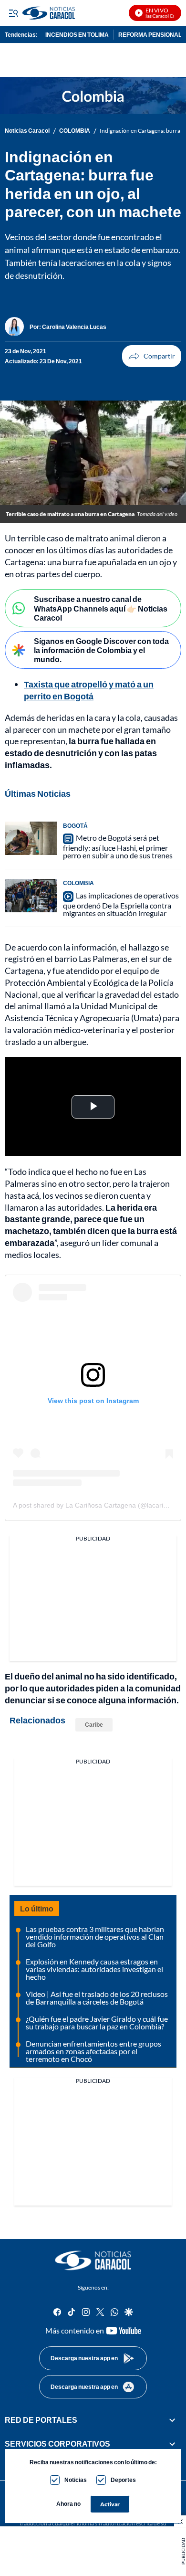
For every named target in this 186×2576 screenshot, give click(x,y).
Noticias (76, 2480)
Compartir (152, 356)
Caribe (94, 1725)
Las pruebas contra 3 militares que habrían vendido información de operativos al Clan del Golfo (95, 1937)
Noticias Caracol (27, 131)
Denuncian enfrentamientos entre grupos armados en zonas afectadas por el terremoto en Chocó (93, 2051)
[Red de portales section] (172, 2420)
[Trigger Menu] (13, 13)
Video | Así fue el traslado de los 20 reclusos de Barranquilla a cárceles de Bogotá (97, 1998)
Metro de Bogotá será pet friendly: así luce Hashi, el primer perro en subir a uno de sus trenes (118, 847)
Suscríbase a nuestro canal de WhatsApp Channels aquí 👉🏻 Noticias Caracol (101, 608)
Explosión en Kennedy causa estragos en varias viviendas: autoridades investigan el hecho (94, 1969)
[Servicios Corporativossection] (172, 2444)
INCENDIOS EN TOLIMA (77, 35)
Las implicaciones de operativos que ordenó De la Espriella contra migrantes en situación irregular (121, 904)
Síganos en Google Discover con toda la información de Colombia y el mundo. (101, 650)
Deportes (123, 2480)
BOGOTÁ (75, 826)
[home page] (93, 2260)
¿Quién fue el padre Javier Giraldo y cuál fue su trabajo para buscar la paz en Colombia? (97, 2022)
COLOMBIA (75, 131)
